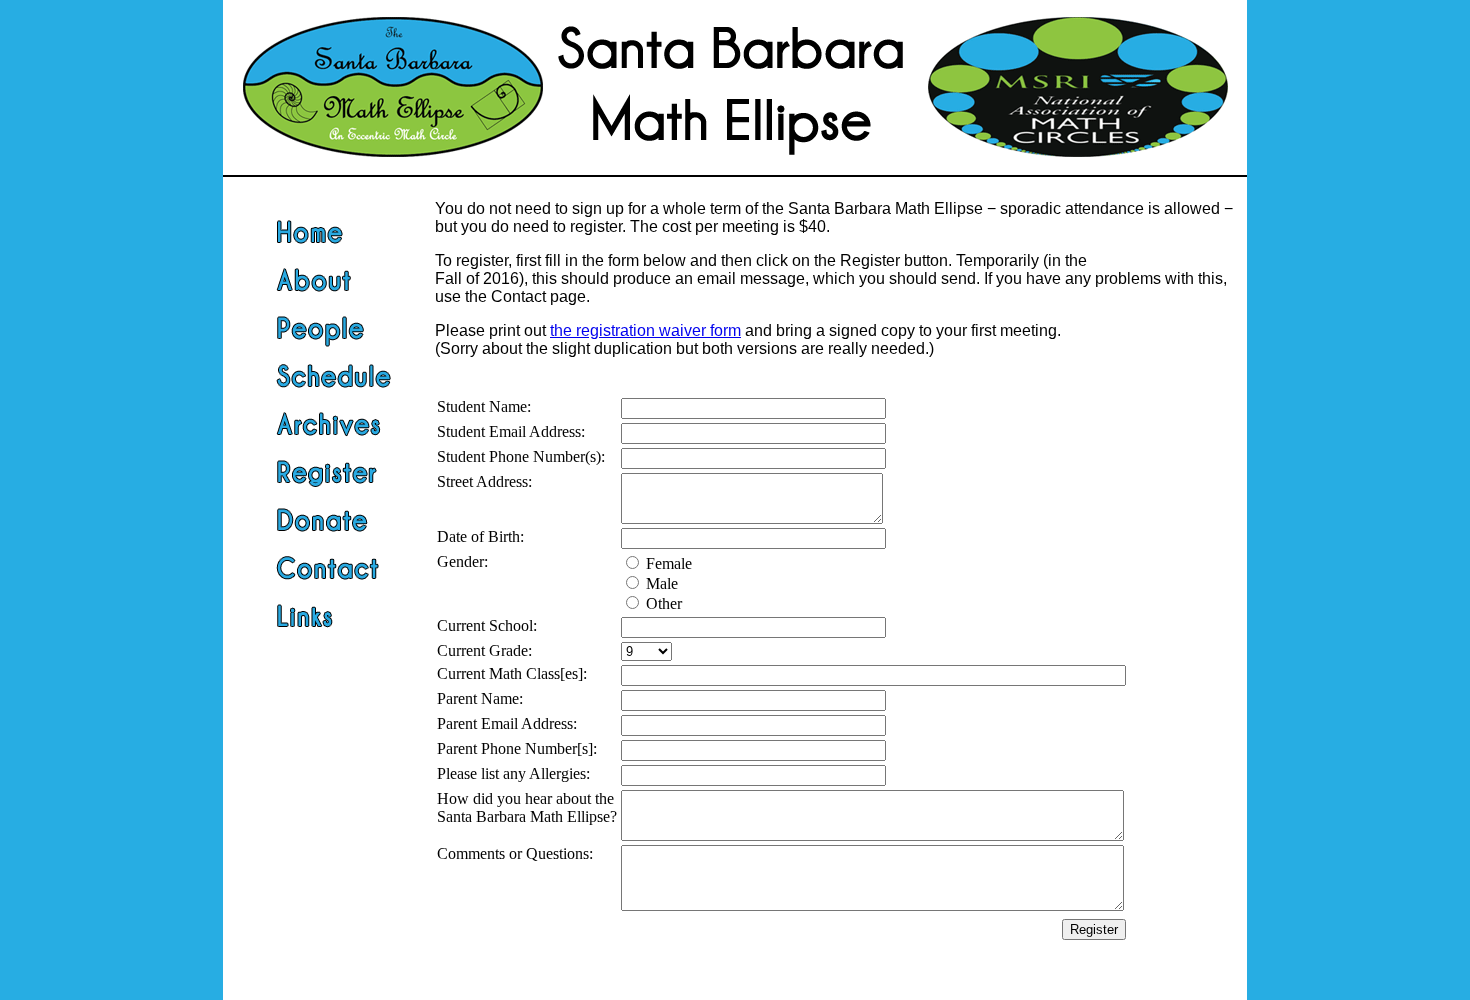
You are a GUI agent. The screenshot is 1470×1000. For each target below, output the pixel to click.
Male (662, 583)
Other (664, 603)
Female (669, 563)
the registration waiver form (645, 330)
